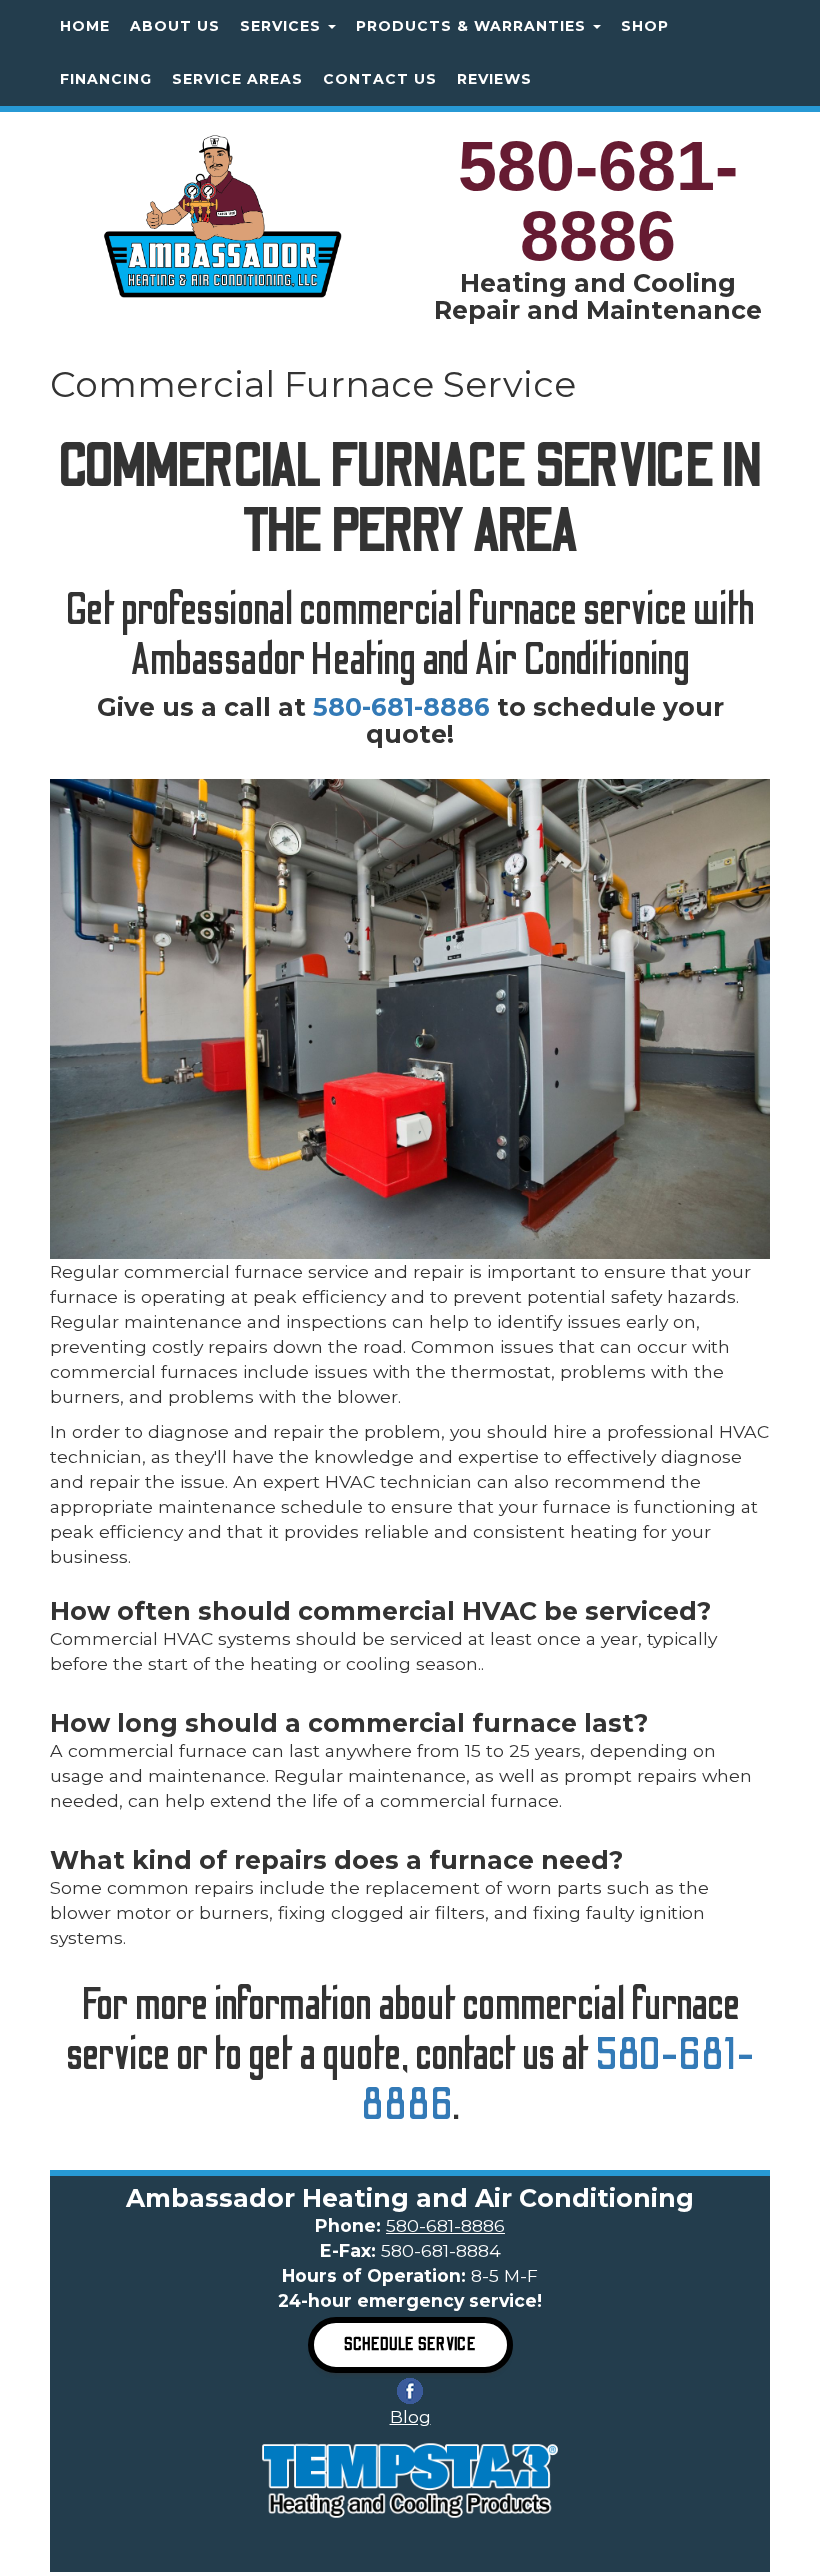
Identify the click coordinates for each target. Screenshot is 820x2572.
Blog (410, 2416)
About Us (175, 26)
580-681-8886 (598, 201)
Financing (106, 79)
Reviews (494, 79)
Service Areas (237, 79)
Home (85, 26)
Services (283, 26)
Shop (645, 26)
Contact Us (380, 79)
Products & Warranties (473, 26)
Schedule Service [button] (410, 2344)
